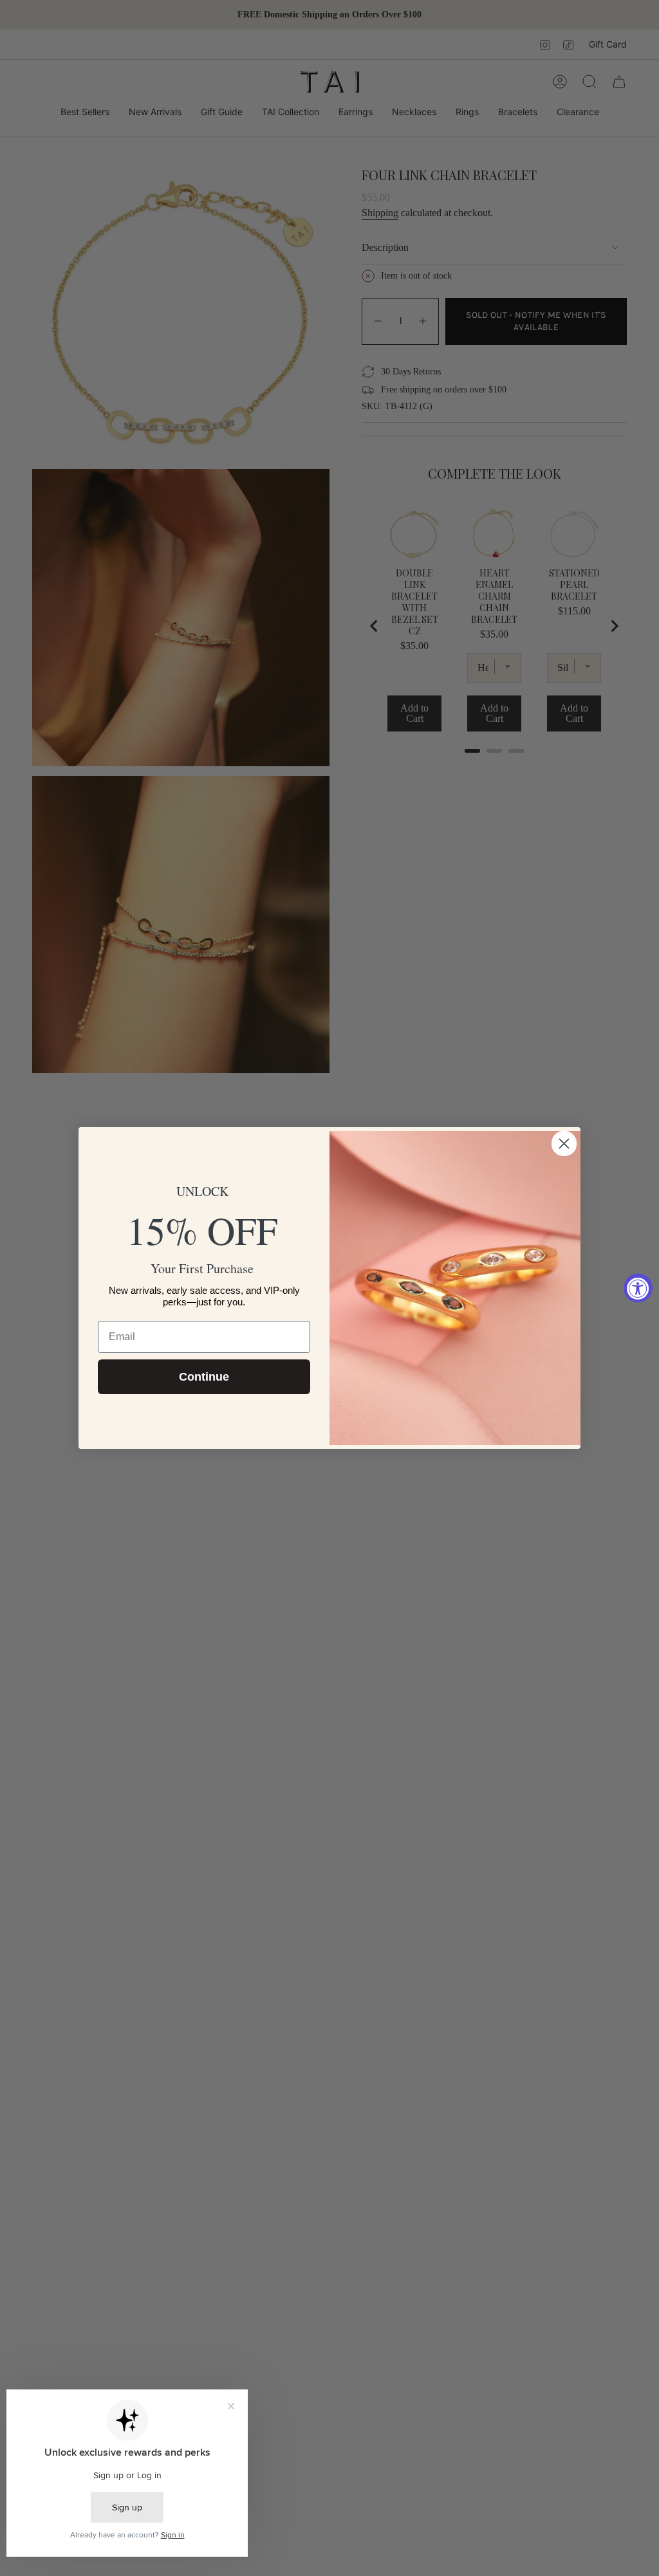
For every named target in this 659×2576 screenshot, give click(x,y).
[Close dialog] (564, 1144)
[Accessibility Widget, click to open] (638, 1288)
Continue (204, 1377)
